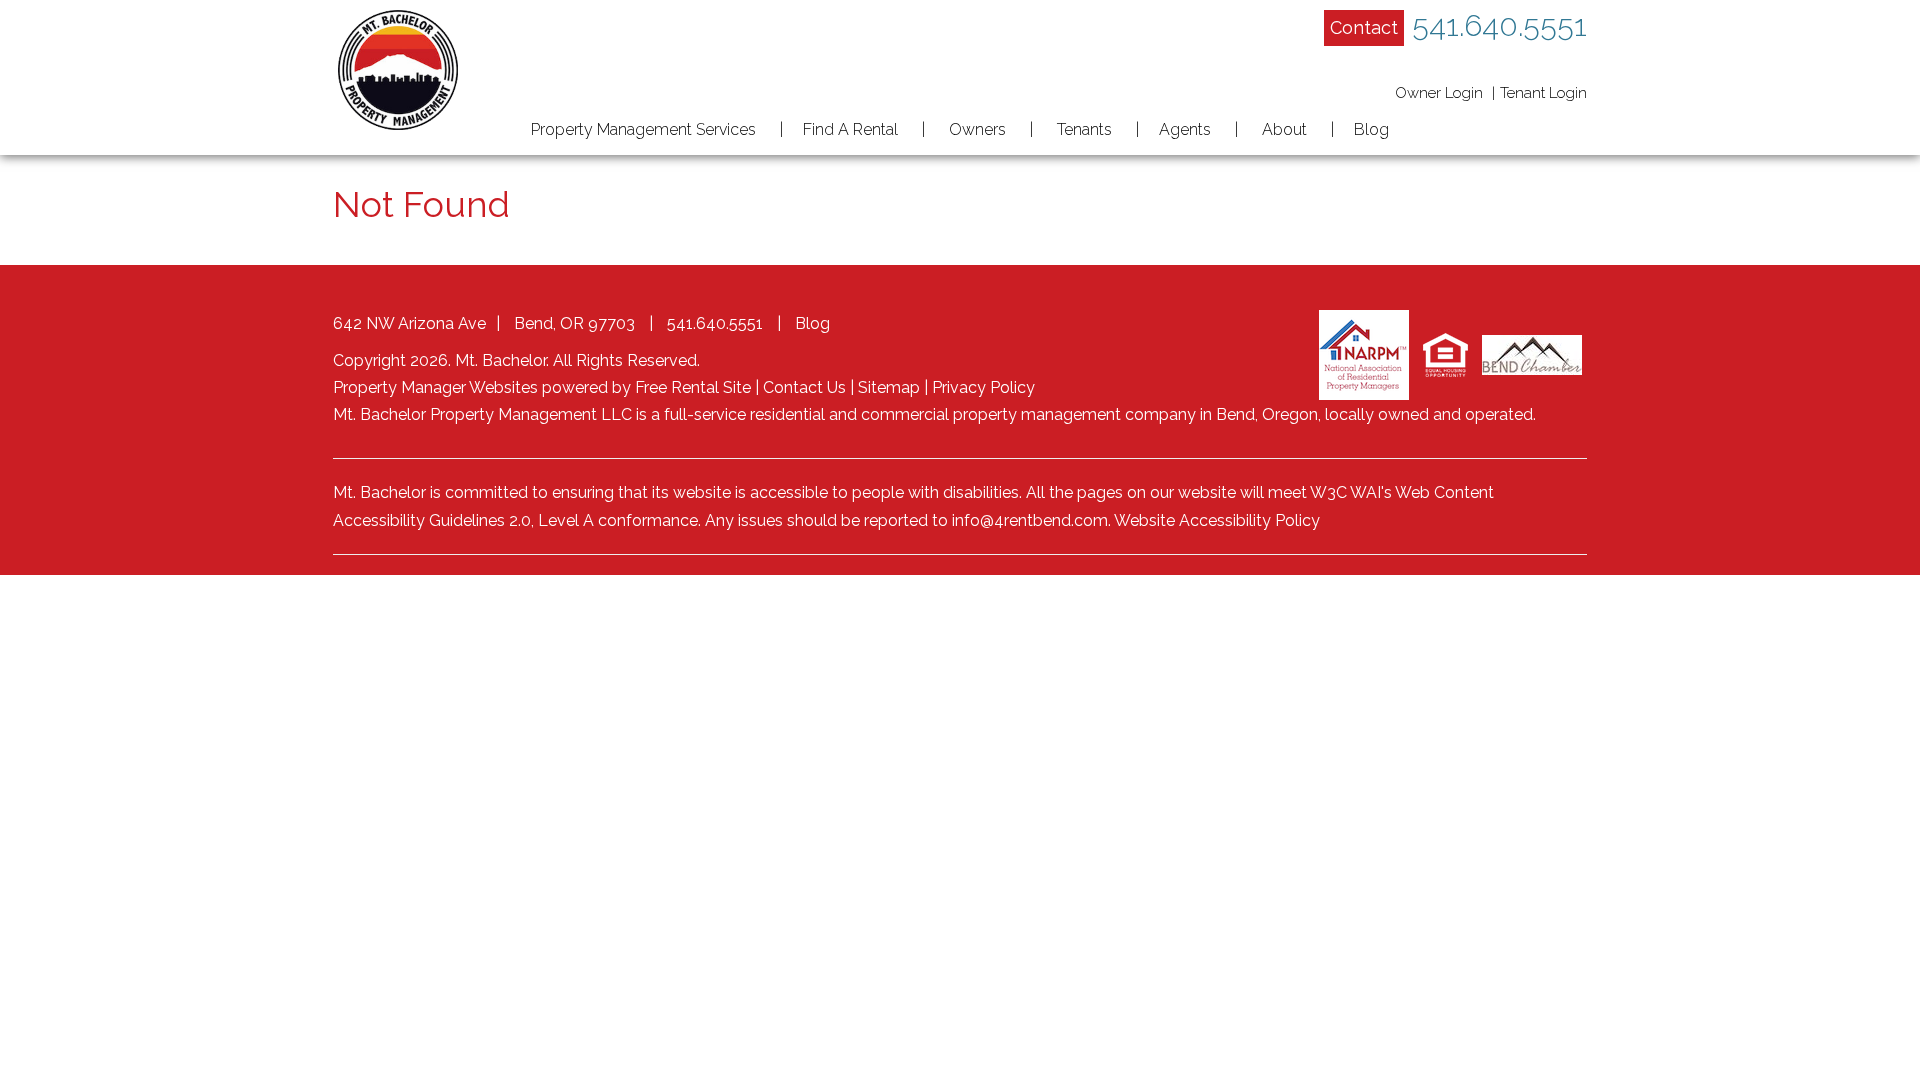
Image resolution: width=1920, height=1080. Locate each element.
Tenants (1084, 129)
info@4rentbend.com (1030, 520)
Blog (1371, 129)
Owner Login (1439, 93)
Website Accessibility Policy (1217, 520)
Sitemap (889, 387)
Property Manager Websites (435, 387)
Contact (1364, 27)
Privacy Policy (983, 387)
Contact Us (804, 387)
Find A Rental (850, 129)
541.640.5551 (1499, 25)
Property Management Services (643, 129)
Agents (1185, 129)
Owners (977, 129)
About (1284, 129)
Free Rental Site (693, 387)
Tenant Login (1543, 93)
